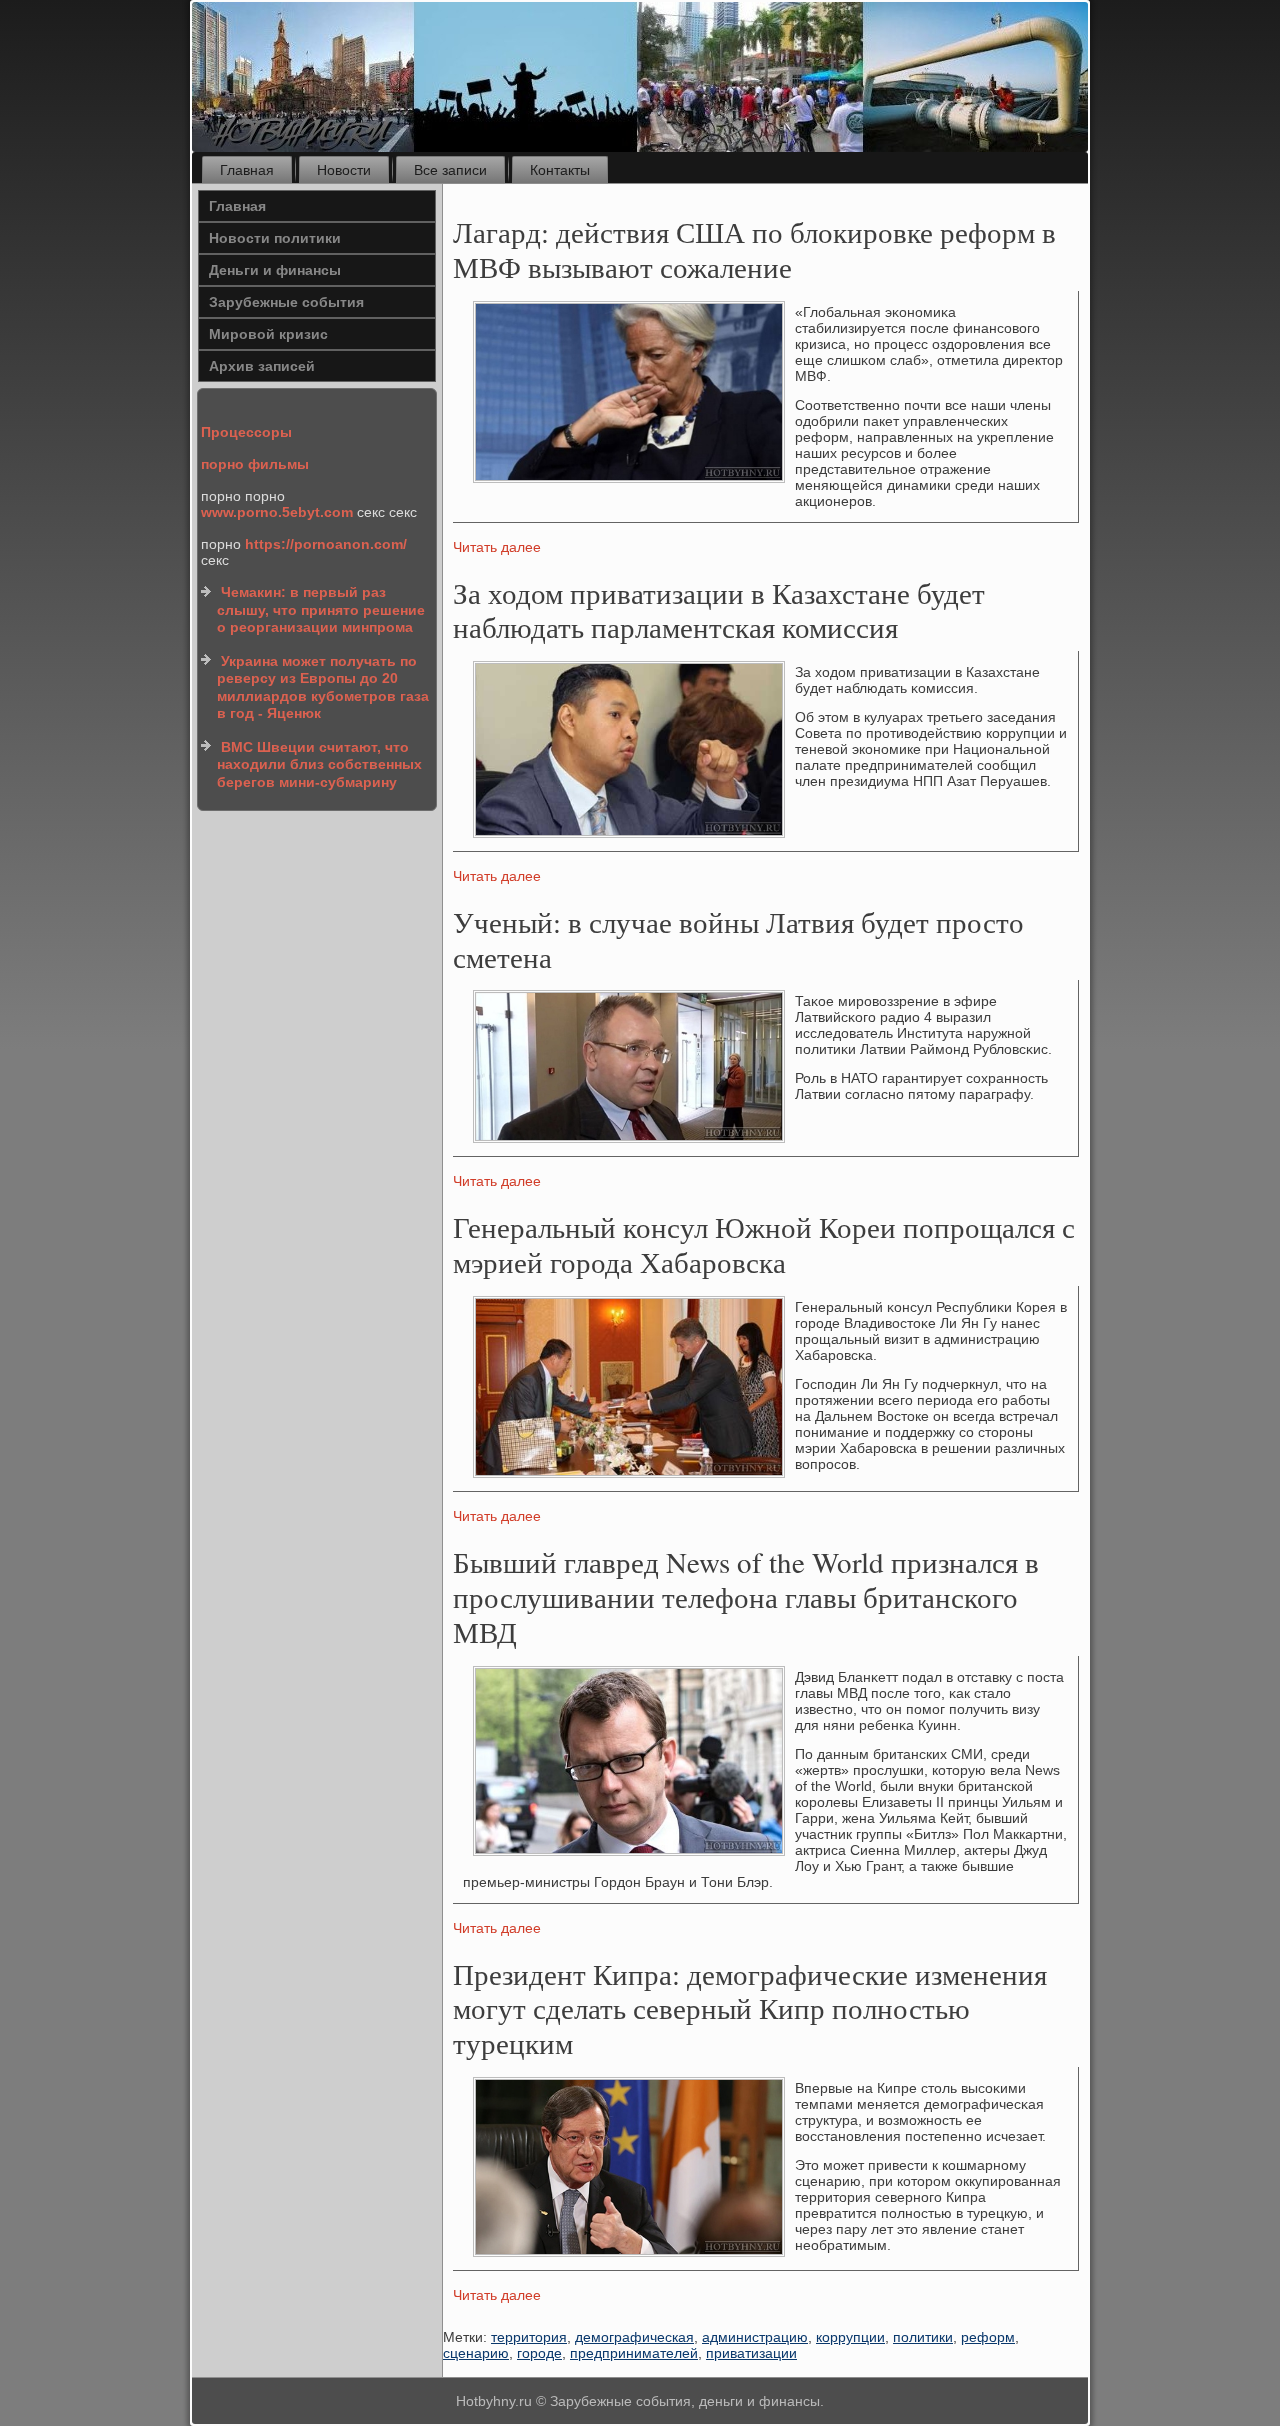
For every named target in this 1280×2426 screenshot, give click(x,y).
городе (539, 2353)
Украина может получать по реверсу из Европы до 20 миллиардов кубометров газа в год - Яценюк (323, 687)
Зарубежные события (286, 302)
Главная (247, 170)
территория (529, 2337)
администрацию (755, 2337)
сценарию (476, 2353)
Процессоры (246, 432)
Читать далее (497, 547)
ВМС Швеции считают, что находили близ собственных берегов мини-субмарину (319, 764)
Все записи (450, 170)
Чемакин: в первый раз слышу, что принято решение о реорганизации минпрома (321, 609)
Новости (344, 170)
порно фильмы (255, 464)
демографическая (634, 2337)
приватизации (751, 2353)
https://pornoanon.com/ (326, 544)
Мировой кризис (268, 334)
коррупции (850, 2337)
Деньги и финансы (275, 270)
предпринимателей (634, 2353)
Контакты (560, 170)
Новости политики (275, 238)
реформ (988, 2337)
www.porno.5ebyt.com (277, 512)
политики (923, 2337)
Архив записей (262, 366)
